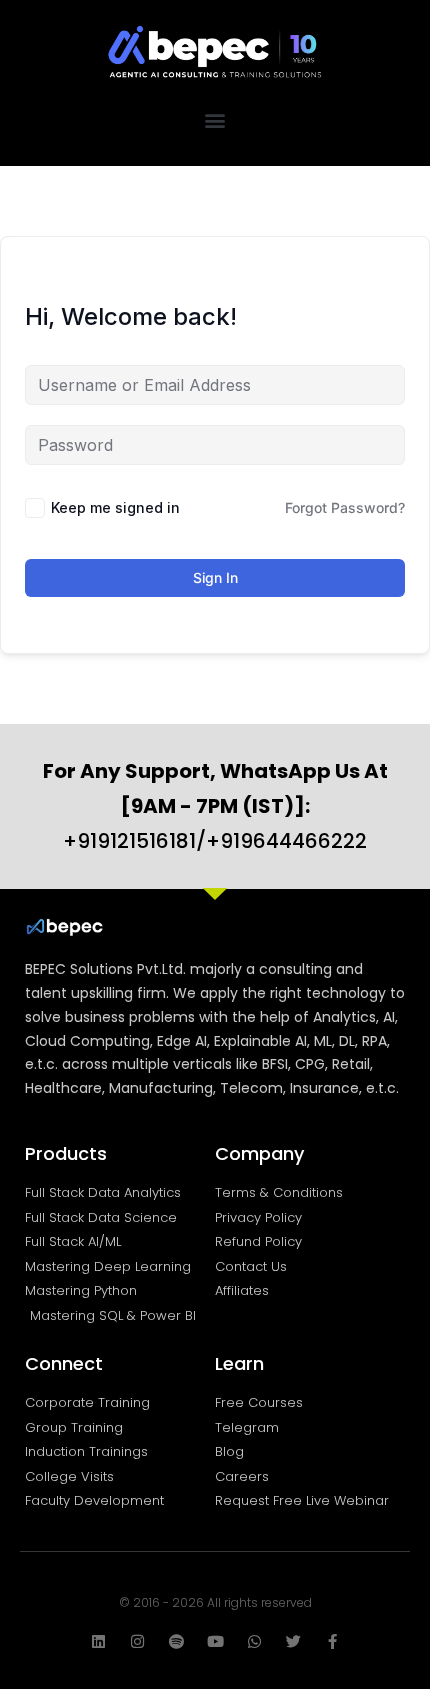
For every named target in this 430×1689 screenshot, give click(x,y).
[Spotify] (176, 1641)
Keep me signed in (115, 507)
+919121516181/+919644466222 (215, 806)
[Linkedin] (98, 1641)
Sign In (215, 577)
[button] (215, 119)
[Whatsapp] (254, 1641)
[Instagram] (137, 1641)
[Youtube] (215, 1641)
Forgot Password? (345, 507)
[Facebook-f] (332, 1641)
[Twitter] (293, 1641)
